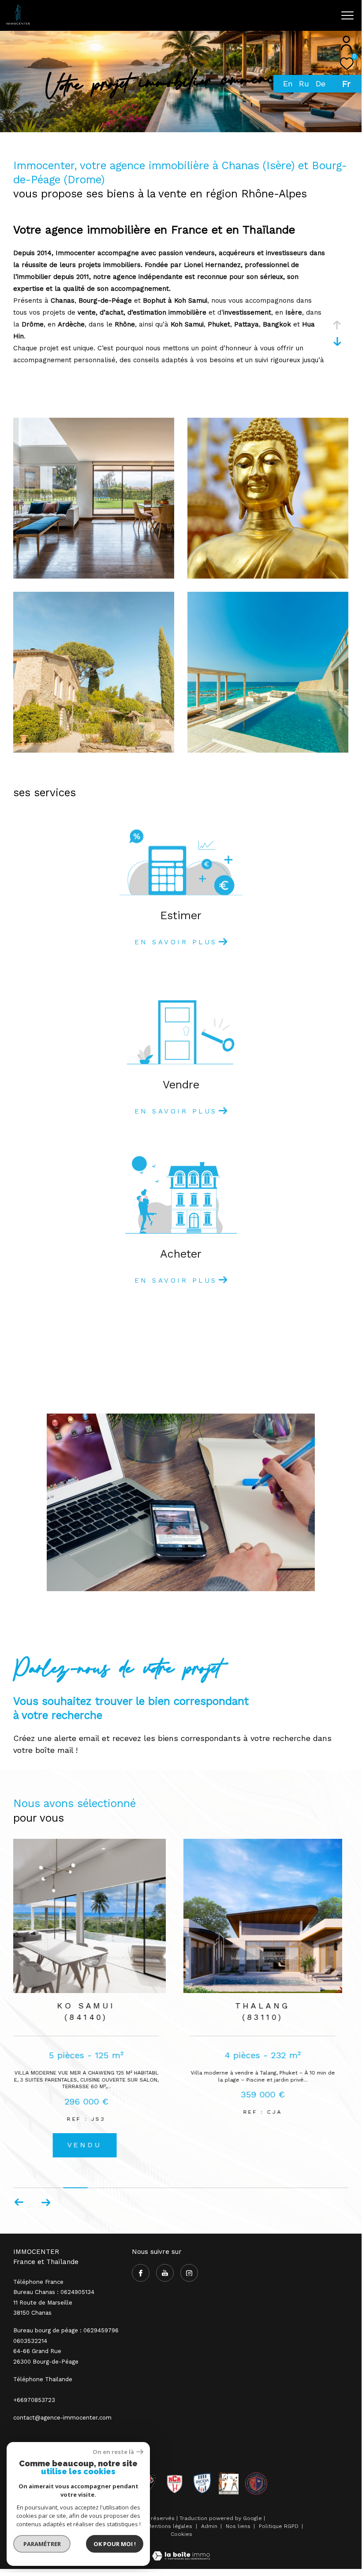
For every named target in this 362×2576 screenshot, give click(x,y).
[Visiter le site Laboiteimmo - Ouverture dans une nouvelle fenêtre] (181, 2550)
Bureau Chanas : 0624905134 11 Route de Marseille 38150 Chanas (54, 2302)
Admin (210, 2526)
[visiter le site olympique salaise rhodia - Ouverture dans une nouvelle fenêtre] (256, 2483)
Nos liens (239, 2526)
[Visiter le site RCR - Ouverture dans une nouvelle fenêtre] (175, 2483)
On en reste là (113, 2452)
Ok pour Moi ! (115, 2544)
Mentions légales (170, 2526)
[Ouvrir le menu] (347, 15)
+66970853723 (34, 2400)
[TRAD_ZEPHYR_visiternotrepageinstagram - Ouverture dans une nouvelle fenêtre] (257, 19)
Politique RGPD (279, 2526)
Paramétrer (42, 2544)
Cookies (181, 2534)
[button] (46, 2202)
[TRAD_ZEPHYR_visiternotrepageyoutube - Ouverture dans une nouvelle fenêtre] (239, 19)
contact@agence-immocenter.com (62, 2418)
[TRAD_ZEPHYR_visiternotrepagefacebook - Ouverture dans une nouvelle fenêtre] (222, 18)
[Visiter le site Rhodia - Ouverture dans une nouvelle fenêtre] (202, 2483)
